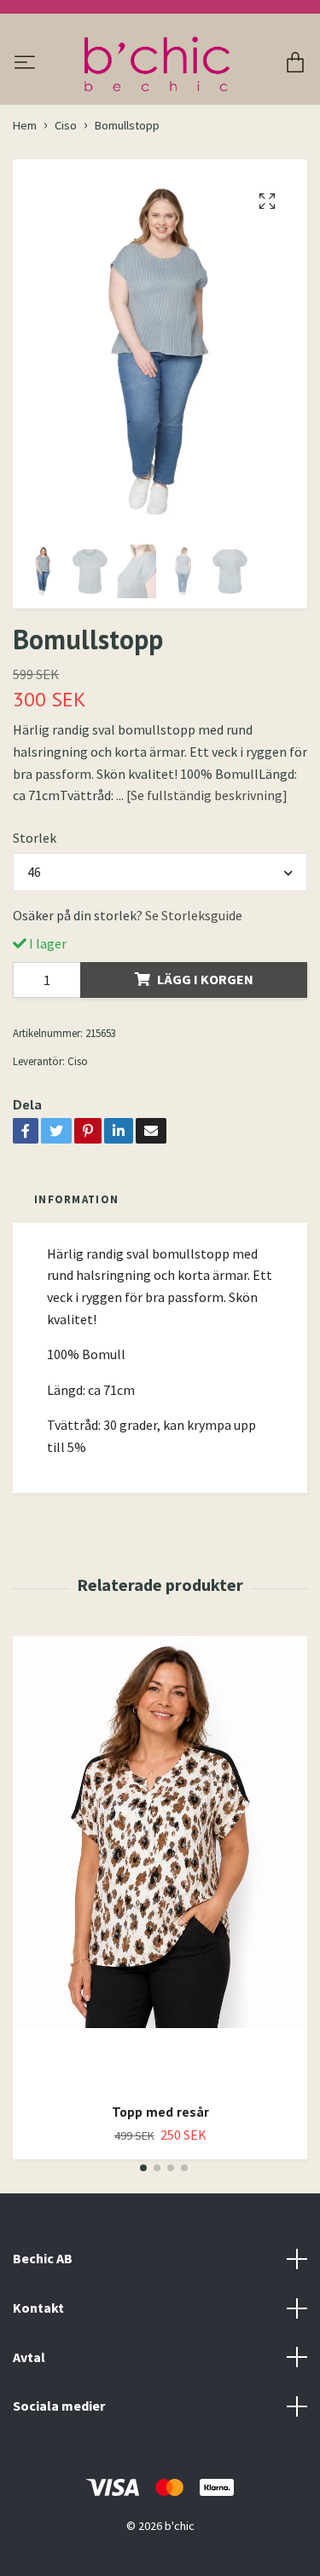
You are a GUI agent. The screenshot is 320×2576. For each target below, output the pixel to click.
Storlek (35, 838)
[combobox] (160, 872)
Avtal (29, 2357)
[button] (143, 2168)
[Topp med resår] (160, 1863)
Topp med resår (160, 2112)
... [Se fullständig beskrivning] (202, 795)
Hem (25, 125)
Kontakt (38, 2308)
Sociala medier (59, 2406)
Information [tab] (76, 1199)
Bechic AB (43, 2258)
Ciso (66, 125)
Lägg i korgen (205, 979)
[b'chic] (157, 64)
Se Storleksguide (194, 915)
